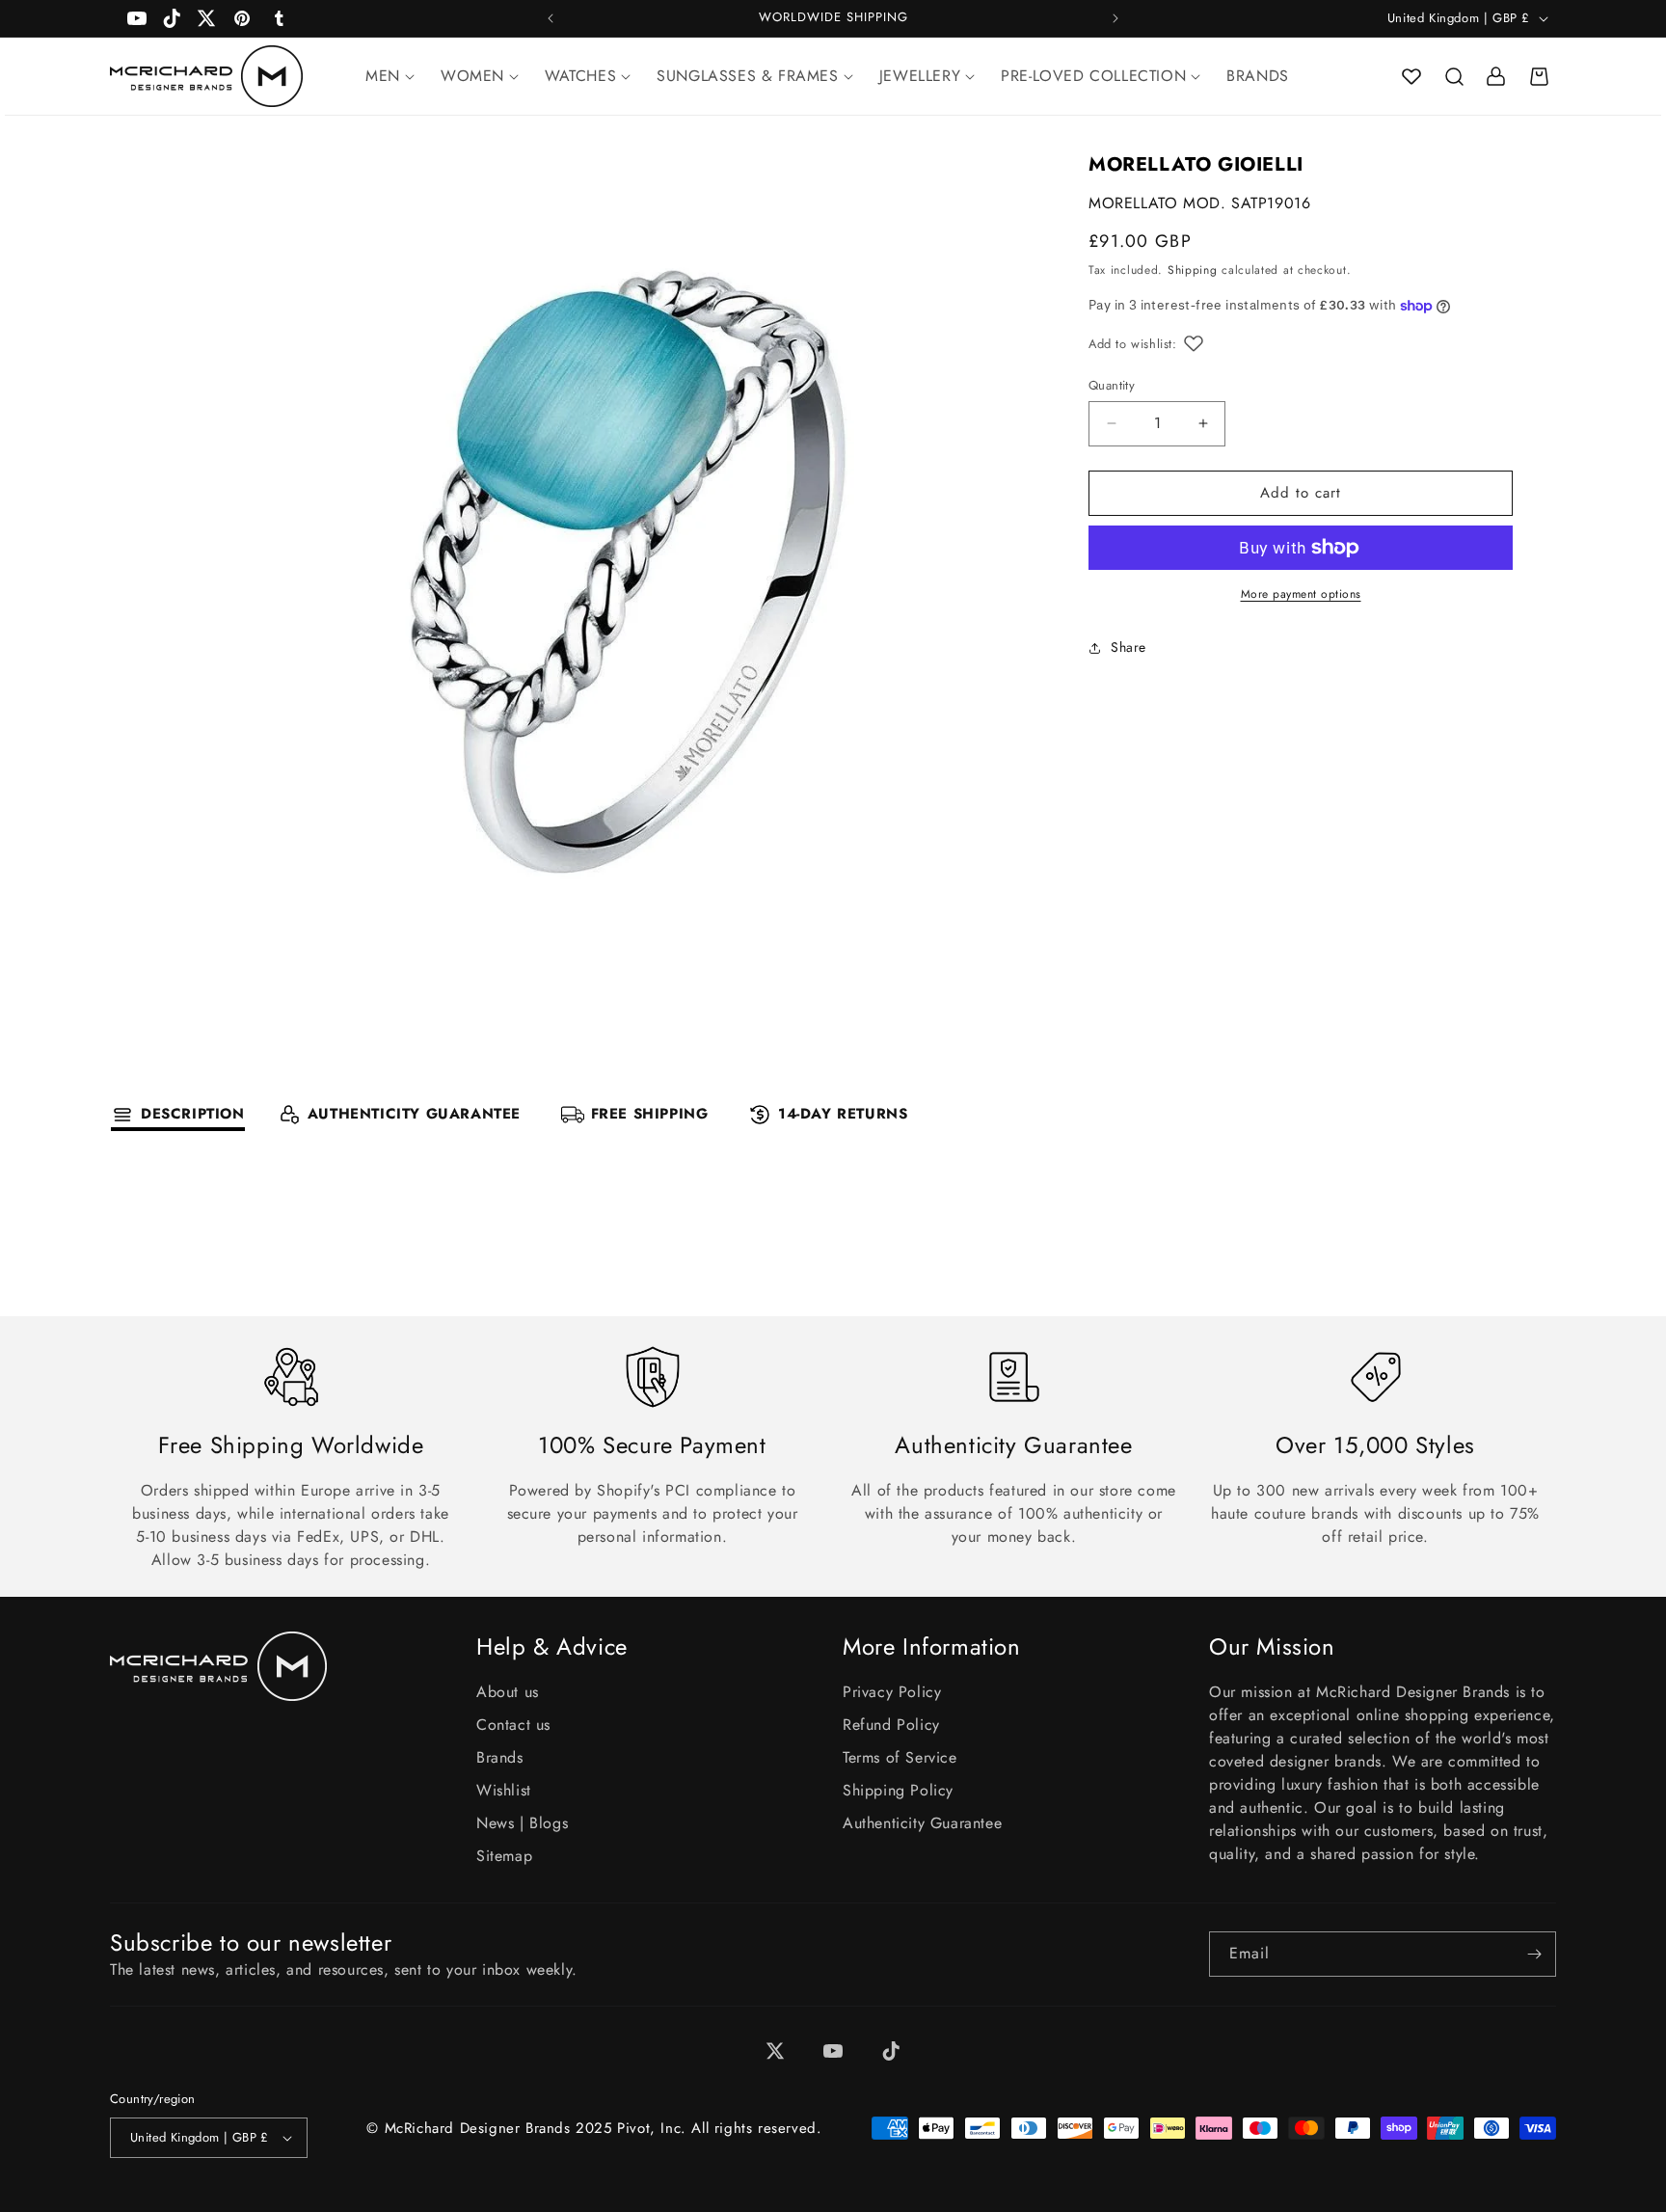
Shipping (1193, 270)
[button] (1454, 76)
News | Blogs (522, 1823)
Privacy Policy (892, 1692)
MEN (383, 76)
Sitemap (504, 1856)
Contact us (513, 1725)
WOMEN (472, 76)
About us (508, 1692)
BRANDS (1258, 76)
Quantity (1112, 385)
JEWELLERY (920, 76)
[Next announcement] (1115, 18)
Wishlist (504, 1790)
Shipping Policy (898, 1790)
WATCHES (580, 76)
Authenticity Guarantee (922, 1823)
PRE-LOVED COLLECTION (1093, 76)
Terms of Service (900, 1757)
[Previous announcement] (551, 18)
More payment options (1301, 594)
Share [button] (1129, 647)
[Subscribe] (1534, 1954)
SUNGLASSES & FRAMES (747, 76)
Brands (500, 1757)
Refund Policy (891, 1725)
